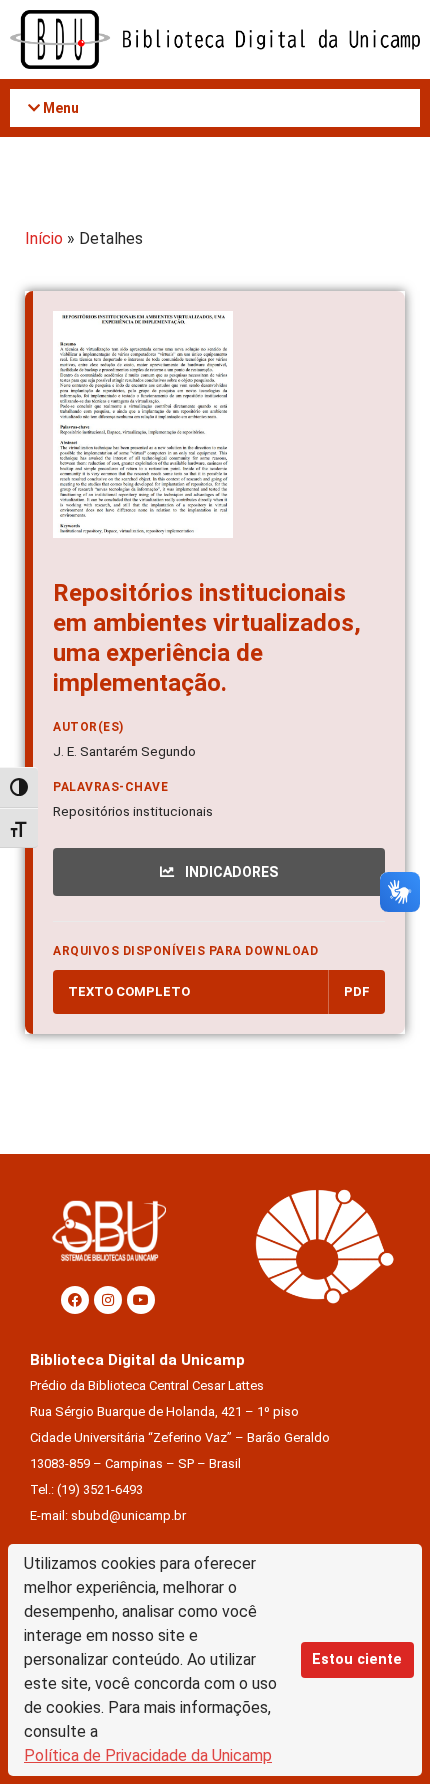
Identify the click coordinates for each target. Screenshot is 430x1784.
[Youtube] (141, 1300)
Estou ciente (357, 1659)
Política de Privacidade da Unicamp (148, 1755)
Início (44, 238)
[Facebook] (75, 1300)
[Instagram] (108, 1300)
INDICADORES (230, 872)
